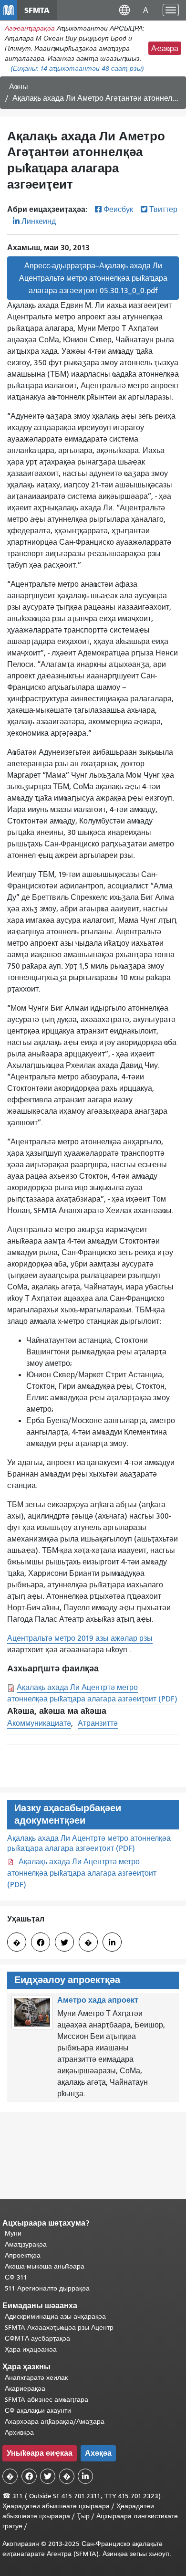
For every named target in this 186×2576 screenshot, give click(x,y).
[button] (124, 10)
